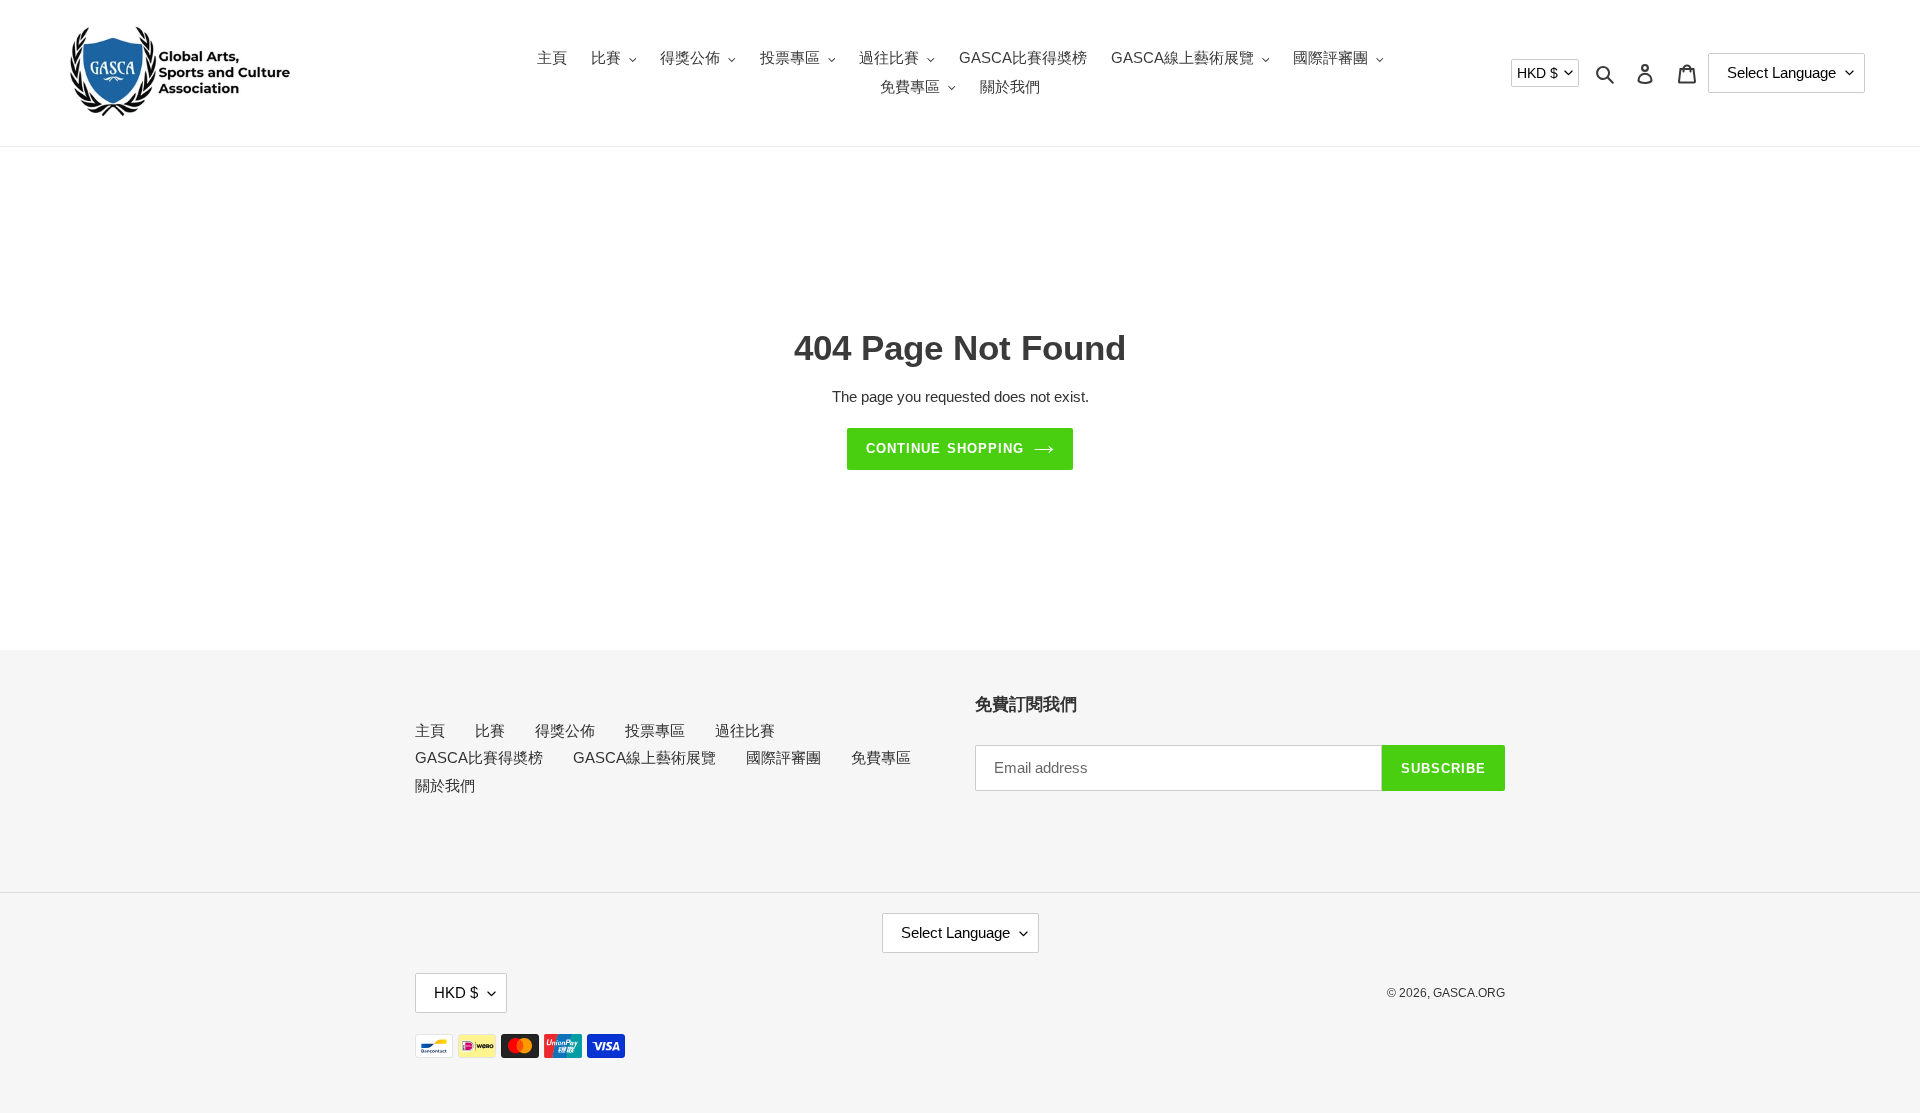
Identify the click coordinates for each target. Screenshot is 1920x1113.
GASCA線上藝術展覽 (644, 757)
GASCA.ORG (1469, 993)
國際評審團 (783, 757)
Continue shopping (945, 448)
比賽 (490, 730)
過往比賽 (745, 730)
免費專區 (881, 757)
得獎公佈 (565, 730)
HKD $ (1537, 73)
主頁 (430, 730)
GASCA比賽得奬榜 (479, 757)
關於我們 (445, 785)
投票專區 (655, 730)
